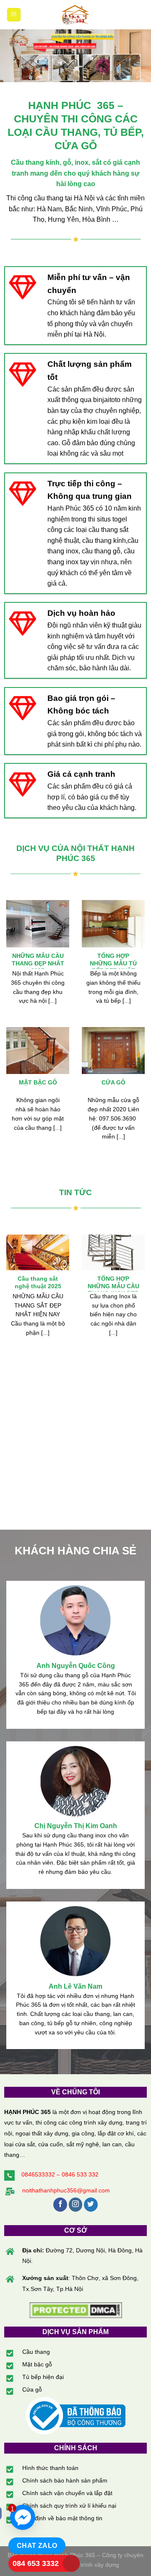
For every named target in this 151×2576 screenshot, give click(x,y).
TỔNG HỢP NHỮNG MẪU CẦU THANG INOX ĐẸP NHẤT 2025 (113, 1290)
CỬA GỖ (113, 1083)
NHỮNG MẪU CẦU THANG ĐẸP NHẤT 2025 (38, 963)
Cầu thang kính (35, 162)
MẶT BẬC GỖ (38, 1083)
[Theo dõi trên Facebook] (60, 2205)
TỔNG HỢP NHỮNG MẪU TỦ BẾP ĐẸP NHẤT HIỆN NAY (113, 967)
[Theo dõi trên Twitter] (91, 2205)
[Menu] (14, 15)
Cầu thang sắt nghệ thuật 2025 (38, 1283)
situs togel (112, 519)
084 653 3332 (36, 2563)
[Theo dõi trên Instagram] (76, 2205)
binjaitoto (107, 400)
